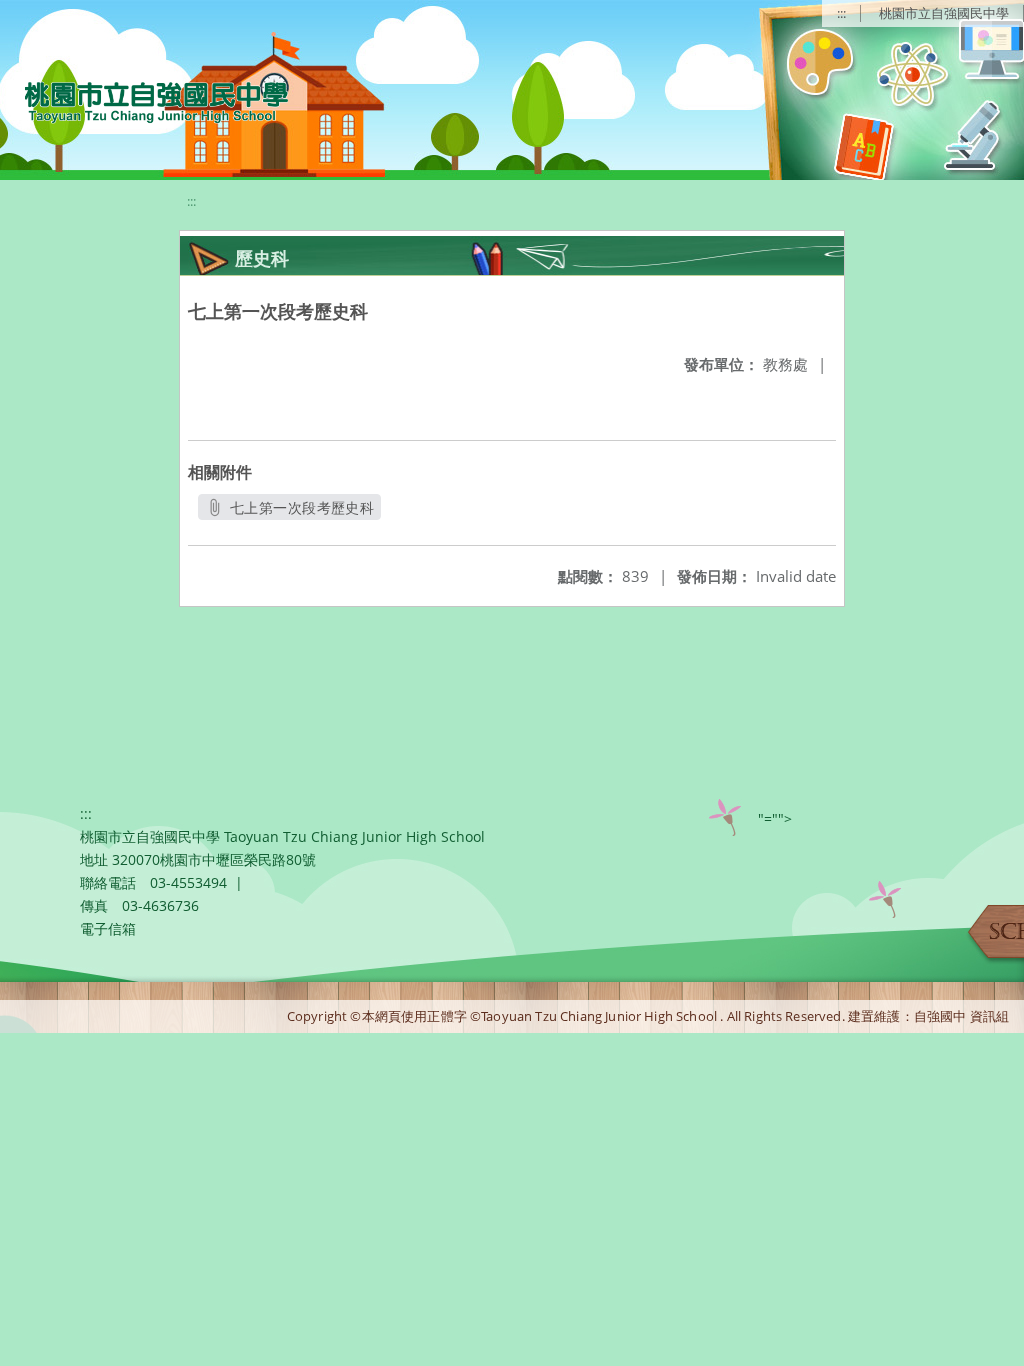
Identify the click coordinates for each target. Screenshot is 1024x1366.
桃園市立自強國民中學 (944, 13)
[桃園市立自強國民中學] (146, 100)
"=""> (775, 818)
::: (841, 13)
